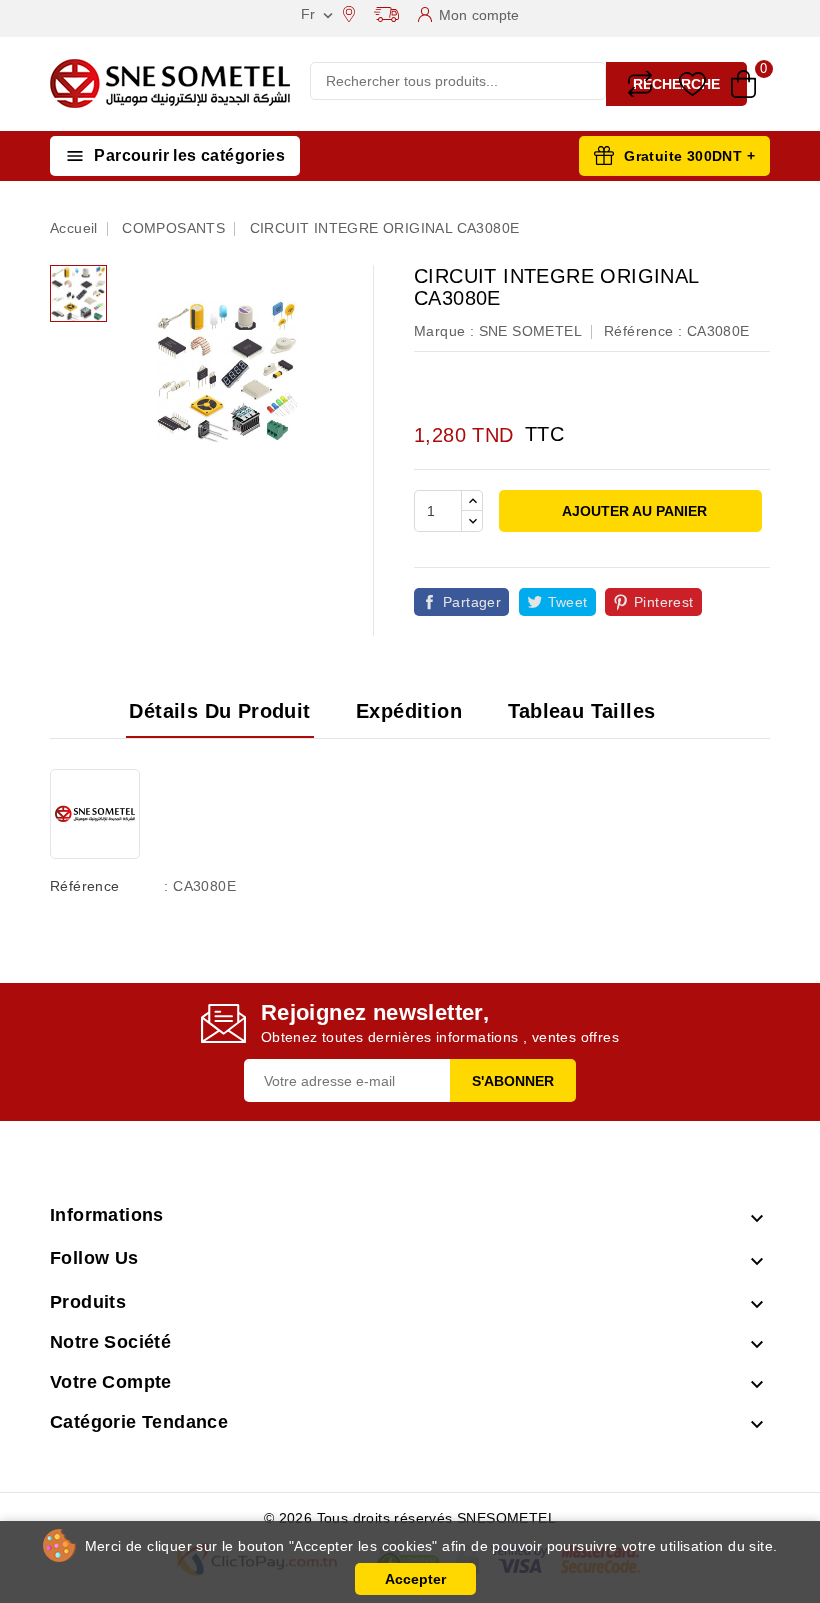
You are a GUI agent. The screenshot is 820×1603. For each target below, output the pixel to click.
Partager (472, 602)
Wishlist (692, 84)
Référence (85, 886)
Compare (640, 84)
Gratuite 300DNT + (689, 156)
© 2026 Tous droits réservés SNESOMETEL (410, 1518)
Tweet (568, 602)
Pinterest (664, 602)
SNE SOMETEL (530, 331)
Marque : (444, 331)
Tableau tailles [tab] (582, 711)
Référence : (643, 331)
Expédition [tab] (409, 711)
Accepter (415, 1579)
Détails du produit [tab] (219, 711)
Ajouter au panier (633, 511)
